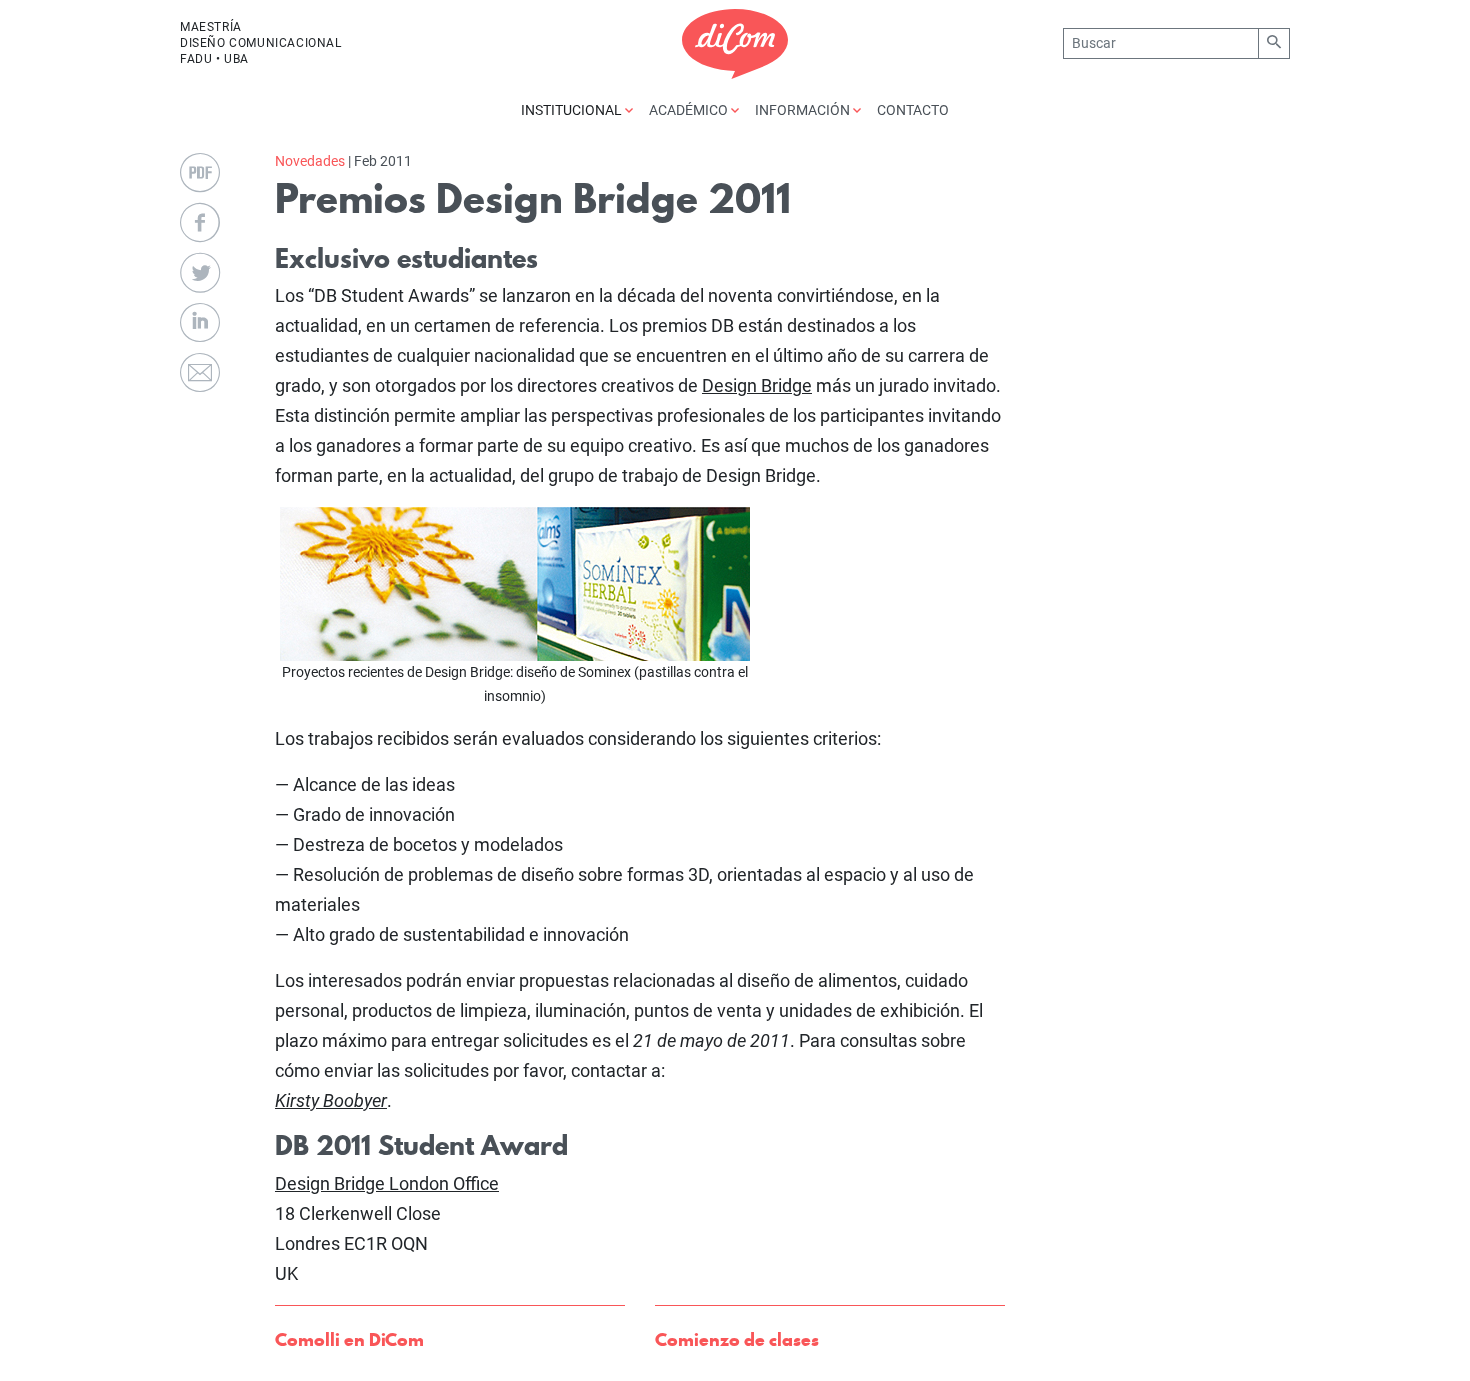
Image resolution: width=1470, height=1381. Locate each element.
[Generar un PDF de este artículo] (200, 173)
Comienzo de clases (737, 1339)
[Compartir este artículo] (200, 223)
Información (804, 110)
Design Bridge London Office (387, 1183)
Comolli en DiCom (349, 1339)
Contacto (913, 110)
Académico (690, 110)
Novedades (310, 161)
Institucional (573, 110)
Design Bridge (757, 385)
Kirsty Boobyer (331, 1100)
